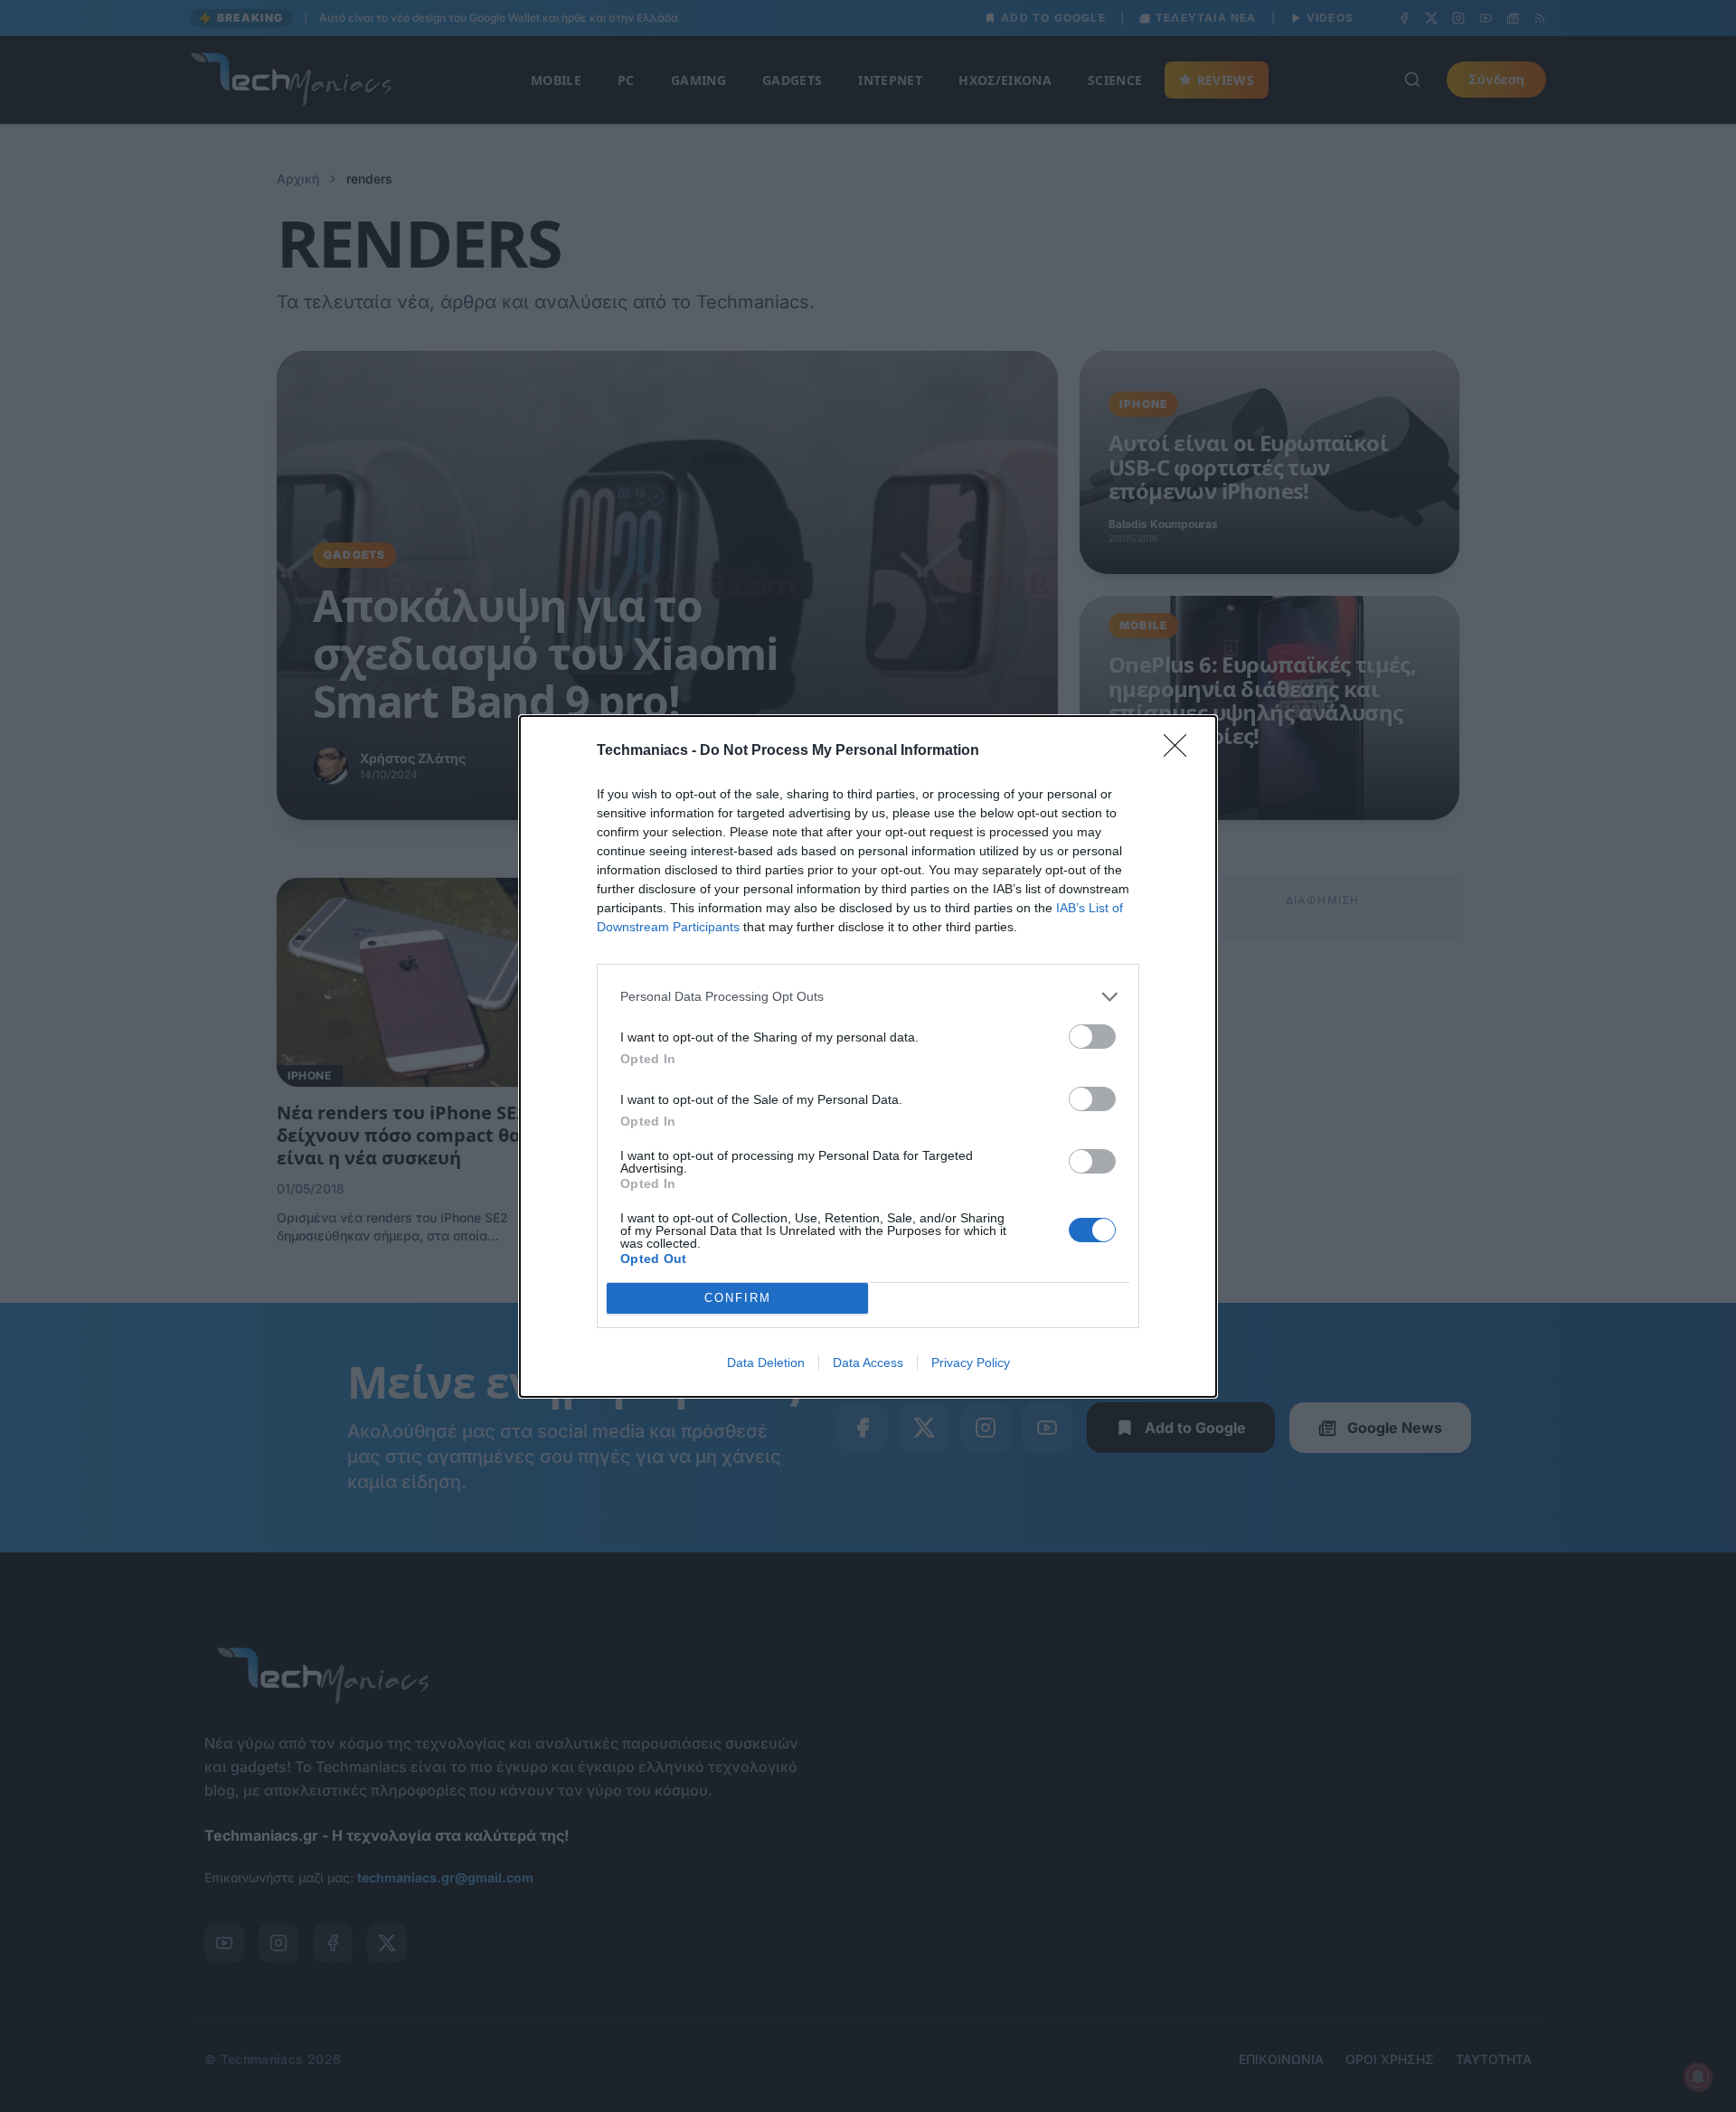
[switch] (1092, 1037)
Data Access (868, 1362)
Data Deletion (766, 1362)
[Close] (1181, 751)
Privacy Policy (971, 1362)
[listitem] (868, 997)
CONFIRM (738, 1298)
